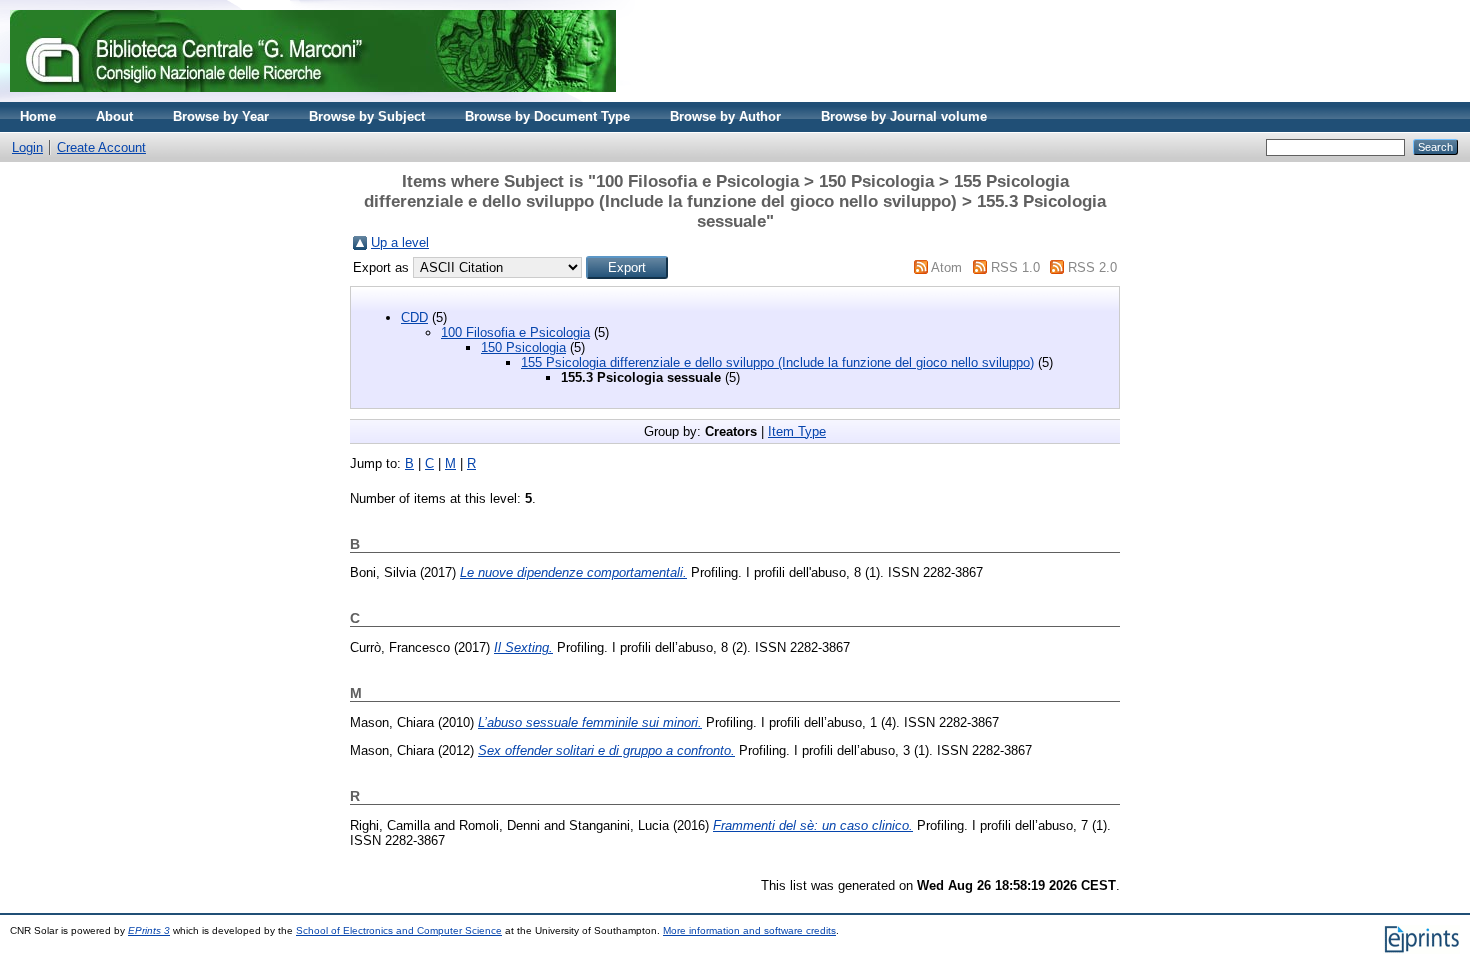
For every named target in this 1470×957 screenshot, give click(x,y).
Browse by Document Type (547, 116)
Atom (946, 267)
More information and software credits (749, 930)
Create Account (101, 147)
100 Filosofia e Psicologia (515, 332)
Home (38, 116)
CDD (414, 317)
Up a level (400, 242)
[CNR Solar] (313, 97)
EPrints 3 (149, 930)
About (114, 116)
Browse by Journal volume (904, 116)
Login (27, 147)
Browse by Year (221, 116)
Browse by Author (725, 116)
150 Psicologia (523, 347)
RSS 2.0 (1092, 267)
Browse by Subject (367, 116)
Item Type (797, 431)
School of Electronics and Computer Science (399, 930)
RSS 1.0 (1015, 267)
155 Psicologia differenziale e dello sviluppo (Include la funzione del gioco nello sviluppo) (777, 362)
